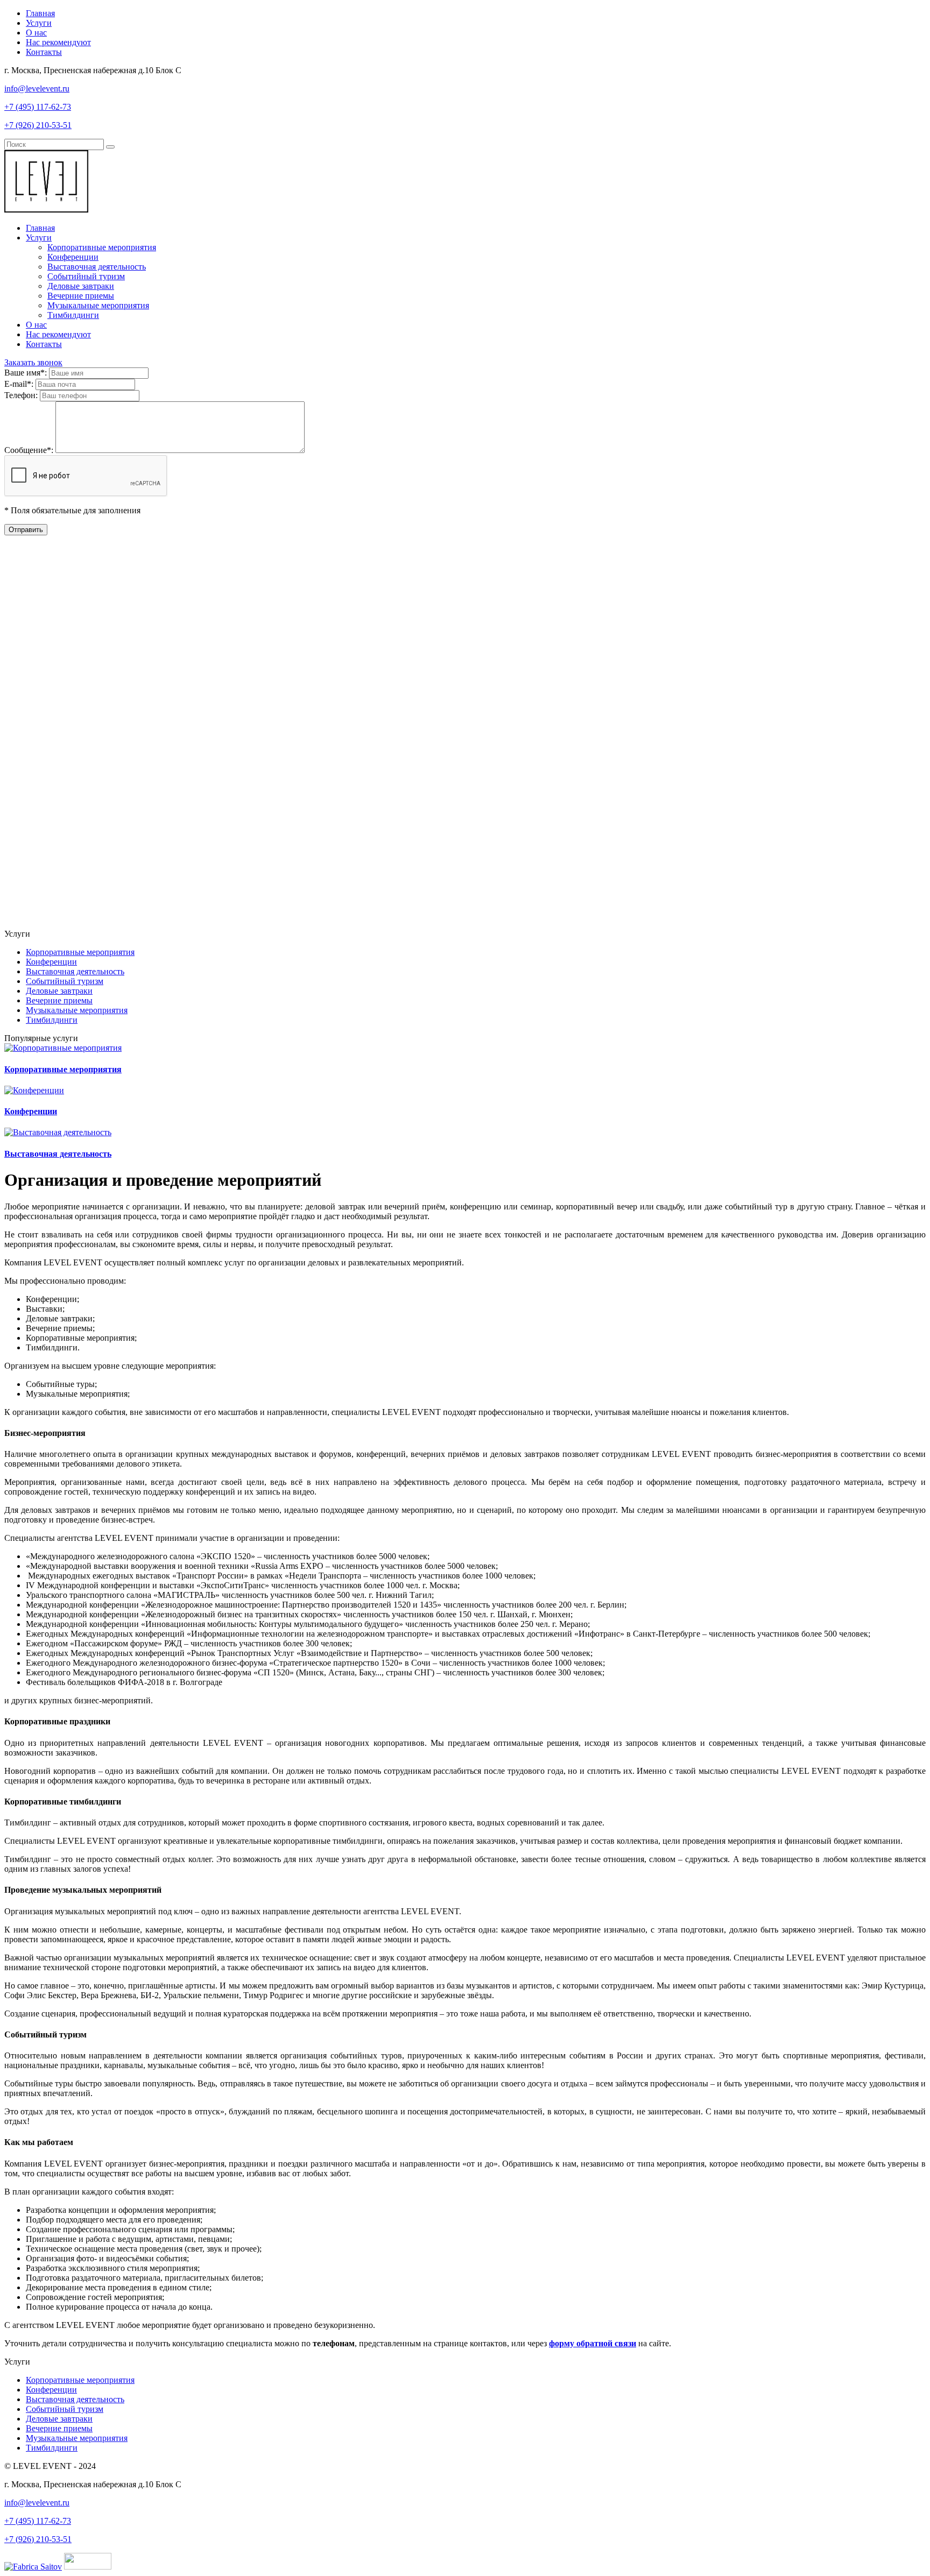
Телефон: (22, 395)
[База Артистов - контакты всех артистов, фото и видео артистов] (88, 2567)
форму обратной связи (593, 2343)
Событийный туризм (86, 276)
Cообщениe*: (30, 450)
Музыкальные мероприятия (98, 305)
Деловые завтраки (81, 286)
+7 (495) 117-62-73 (38, 107)
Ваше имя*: (27, 373)
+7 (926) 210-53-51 (38, 125)
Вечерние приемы (81, 296)
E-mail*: (20, 384)
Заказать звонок (33, 362)
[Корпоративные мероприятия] (63, 1048)
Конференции (73, 257)
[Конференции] (34, 1090)
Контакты (44, 52)
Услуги (39, 23)
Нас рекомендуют (58, 42)
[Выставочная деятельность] (58, 1132)
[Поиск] (110, 147)
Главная (40, 13)
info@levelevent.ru (37, 89)
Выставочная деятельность (97, 267)
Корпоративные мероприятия (102, 247)
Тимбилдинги (73, 315)
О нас (36, 33)
